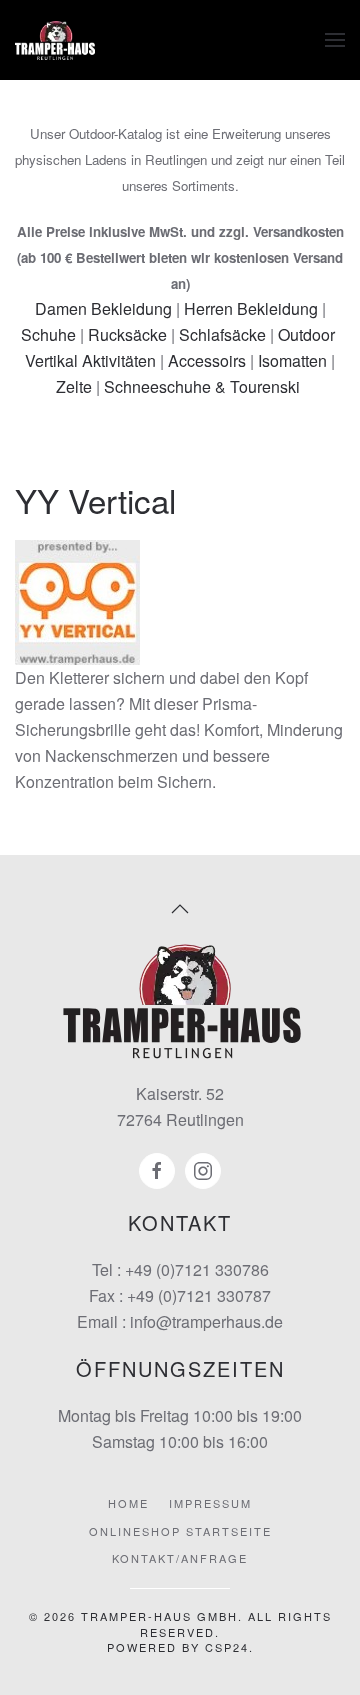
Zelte (74, 386)
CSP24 (227, 1647)
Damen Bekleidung (103, 308)
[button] (335, 40)
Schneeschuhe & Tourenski (202, 386)
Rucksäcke (127, 334)
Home (128, 1503)
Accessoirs (207, 360)
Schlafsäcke (222, 334)
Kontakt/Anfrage (180, 1558)
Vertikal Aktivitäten (90, 360)
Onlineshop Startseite (180, 1531)
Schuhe (48, 334)
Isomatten (292, 360)
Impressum (210, 1503)
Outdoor (306, 334)
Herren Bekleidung (251, 308)
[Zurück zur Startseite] (55, 40)
